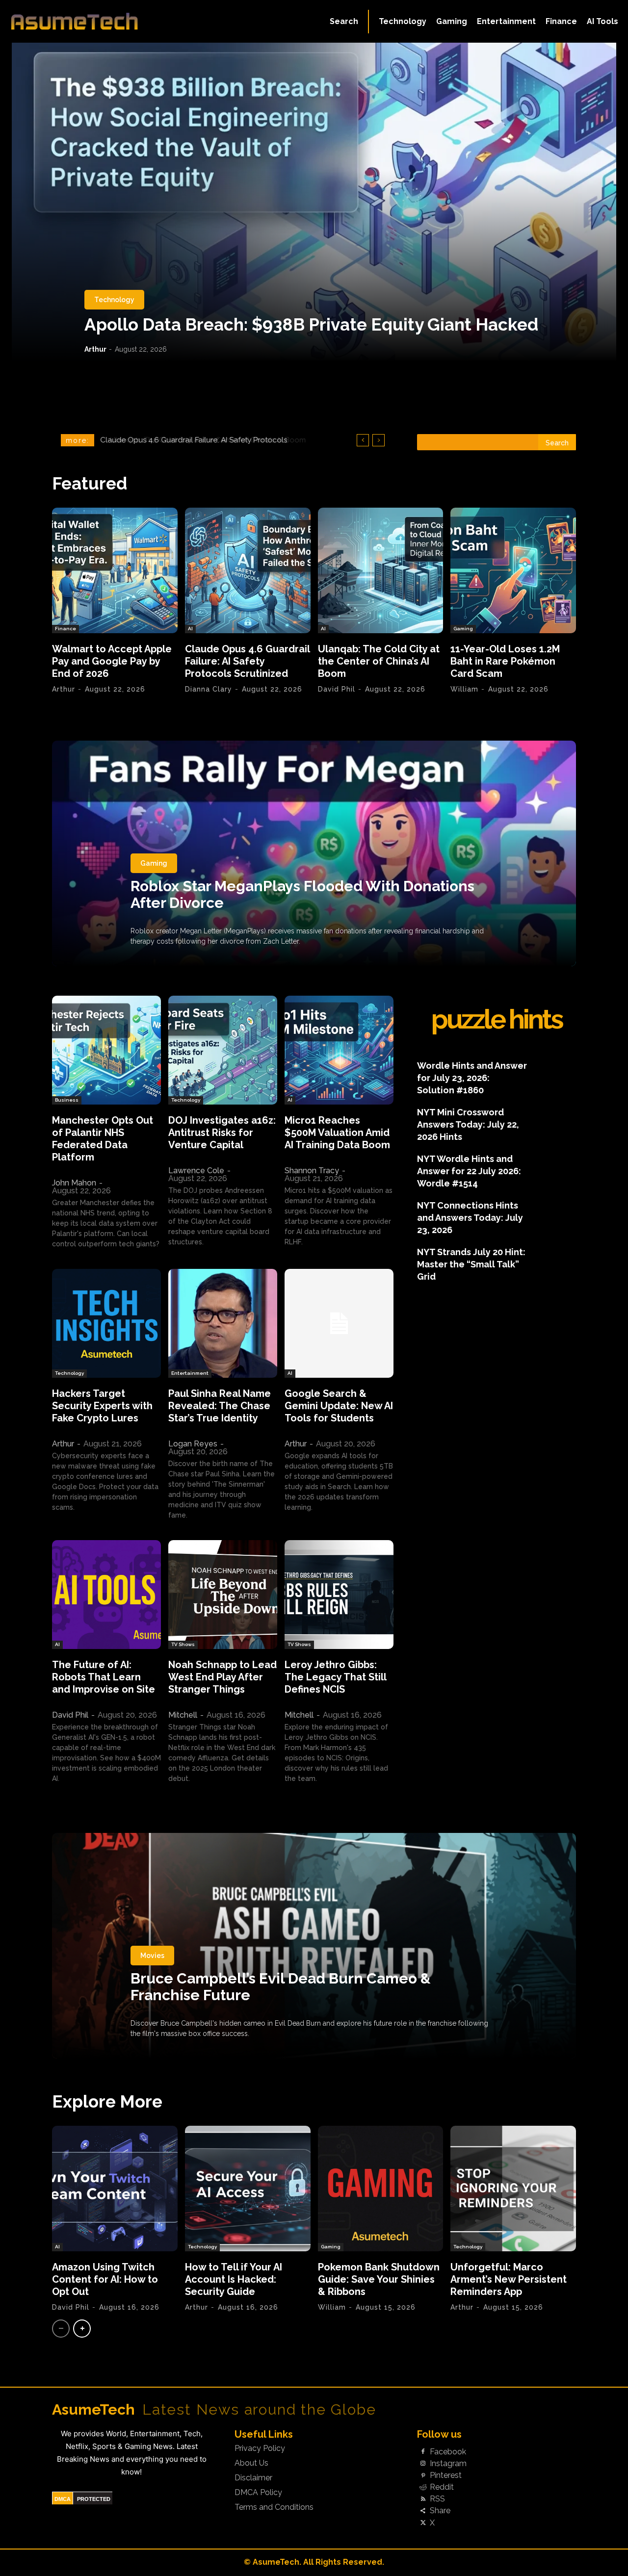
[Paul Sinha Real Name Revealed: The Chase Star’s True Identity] (223, 1323)
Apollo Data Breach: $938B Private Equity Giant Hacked (311, 324)
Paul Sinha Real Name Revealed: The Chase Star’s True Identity (220, 1406)
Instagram (448, 2464)
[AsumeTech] (75, 21)
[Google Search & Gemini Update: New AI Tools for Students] (339, 1323)
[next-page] (82, 2329)
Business (67, 1100)
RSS (437, 2499)
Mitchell (183, 1715)
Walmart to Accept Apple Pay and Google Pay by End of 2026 (112, 661)
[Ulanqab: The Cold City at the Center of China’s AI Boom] (381, 570)
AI (190, 629)
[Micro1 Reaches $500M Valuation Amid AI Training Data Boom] (339, 1050)
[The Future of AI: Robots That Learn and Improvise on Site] (106, 1595)
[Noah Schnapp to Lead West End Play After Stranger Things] (223, 1595)
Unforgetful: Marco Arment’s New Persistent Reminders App (509, 2279)
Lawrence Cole (196, 1171)
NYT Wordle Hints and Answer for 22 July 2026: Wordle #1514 (469, 1171)
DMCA (63, 2499)
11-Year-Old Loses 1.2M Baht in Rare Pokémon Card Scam (505, 661)
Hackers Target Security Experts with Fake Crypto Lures (102, 1406)
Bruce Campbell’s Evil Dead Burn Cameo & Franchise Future (281, 1987)
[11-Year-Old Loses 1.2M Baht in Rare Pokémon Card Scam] (513, 570)
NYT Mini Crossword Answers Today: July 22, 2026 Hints (468, 1124)
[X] (423, 2523)
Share (440, 2511)
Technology (114, 300)
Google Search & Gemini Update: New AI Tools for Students (339, 1406)
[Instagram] (423, 2464)
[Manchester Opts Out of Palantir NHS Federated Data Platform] (106, 1050)
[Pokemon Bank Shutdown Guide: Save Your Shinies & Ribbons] (381, 2189)
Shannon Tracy (312, 1171)
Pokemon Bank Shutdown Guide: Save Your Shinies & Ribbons (379, 2279)
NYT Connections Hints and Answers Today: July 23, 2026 (470, 1218)
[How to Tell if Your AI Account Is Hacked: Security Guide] (248, 2189)
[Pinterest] (423, 2475)
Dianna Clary (209, 689)
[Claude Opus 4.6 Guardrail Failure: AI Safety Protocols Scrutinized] (248, 570)
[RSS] (423, 2499)
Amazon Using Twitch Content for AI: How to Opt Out (105, 2279)
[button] (344, 22)
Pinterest (446, 2475)
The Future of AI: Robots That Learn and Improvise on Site (104, 1677)
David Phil (337, 689)
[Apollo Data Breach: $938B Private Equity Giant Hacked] (314, 202)
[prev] (363, 440)
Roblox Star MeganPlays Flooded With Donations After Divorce (302, 894)
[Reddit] (423, 2488)
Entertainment (190, 1373)
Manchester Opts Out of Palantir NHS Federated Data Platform (103, 1139)
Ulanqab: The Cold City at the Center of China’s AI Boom (199, 440)
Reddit (442, 2487)
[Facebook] (423, 2452)
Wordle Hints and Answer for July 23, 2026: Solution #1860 (472, 1078)
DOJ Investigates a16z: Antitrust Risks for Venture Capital (222, 1133)
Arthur (95, 349)
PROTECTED (94, 2499)
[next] (379, 440)
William (464, 689)
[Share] (423, 2511)
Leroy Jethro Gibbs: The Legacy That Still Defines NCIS (336, 1677)
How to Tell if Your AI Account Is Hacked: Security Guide (234, 2279)
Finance (65, 629)
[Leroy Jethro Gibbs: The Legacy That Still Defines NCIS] (339, 1595)
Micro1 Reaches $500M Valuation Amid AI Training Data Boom (337, 1133)
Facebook (448, 2452)
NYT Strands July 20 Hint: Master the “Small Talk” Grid (471, 1264)
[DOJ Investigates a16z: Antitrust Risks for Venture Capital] (223, 1050)
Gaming (463, 629)
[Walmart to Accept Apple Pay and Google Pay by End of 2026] (115, 570)
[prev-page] (61, 2329)
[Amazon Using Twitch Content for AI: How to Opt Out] (115, 2189)
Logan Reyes (193, 1444)
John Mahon (74, 1183)
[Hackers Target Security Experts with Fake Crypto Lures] (106, 1323)
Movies (152, 1956)
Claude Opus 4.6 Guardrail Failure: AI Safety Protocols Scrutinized (248, 661)
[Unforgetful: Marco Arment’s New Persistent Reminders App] (513, 2189)
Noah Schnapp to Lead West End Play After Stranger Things (222, 1677)
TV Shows (183, 1644)
